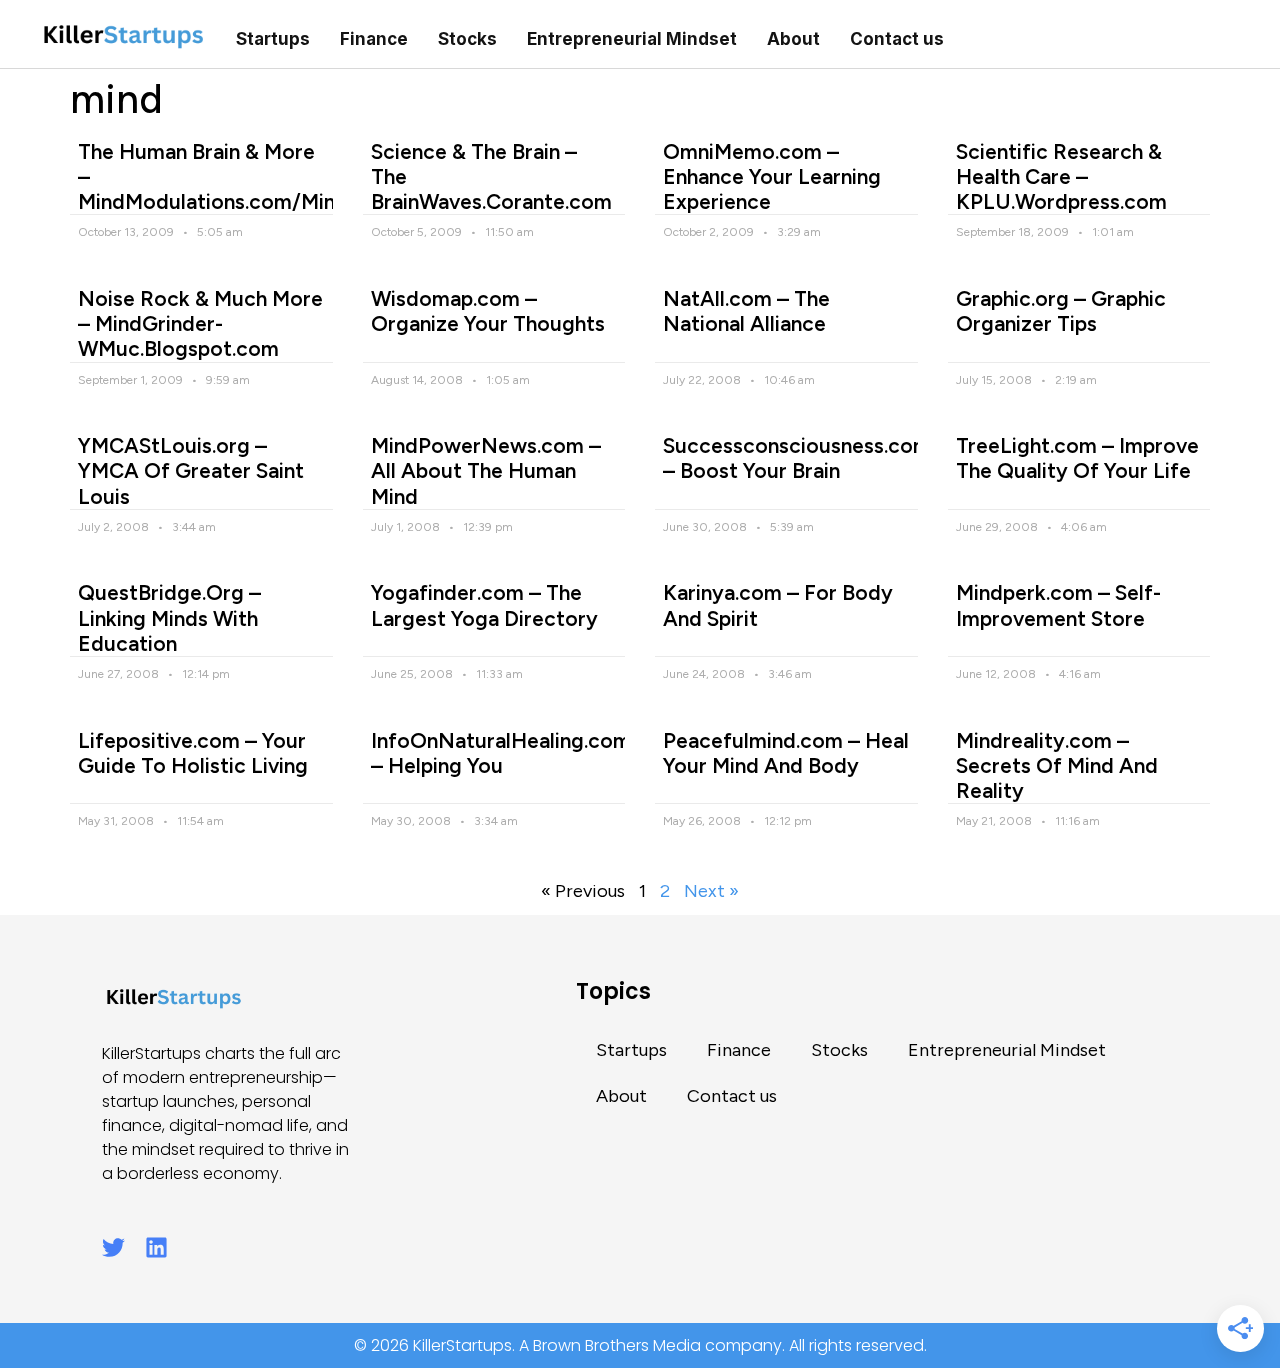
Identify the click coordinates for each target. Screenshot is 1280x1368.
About (793, 39)
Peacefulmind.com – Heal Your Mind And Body (786, 753)
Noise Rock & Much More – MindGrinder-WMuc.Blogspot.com (200, 323)
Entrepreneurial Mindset (632, 39)
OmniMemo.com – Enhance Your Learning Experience (772, 176)
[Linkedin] (156, 1247)
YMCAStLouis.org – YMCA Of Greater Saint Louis (191, 470)
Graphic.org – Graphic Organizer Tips (1061, 311)
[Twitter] (113, 1247)
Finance (374, 39)
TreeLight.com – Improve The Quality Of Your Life (1077, 458)
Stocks (467, 39)
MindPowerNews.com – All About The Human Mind (486, 470)
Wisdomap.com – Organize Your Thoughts (488, 311)
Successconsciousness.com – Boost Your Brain (797, 458)
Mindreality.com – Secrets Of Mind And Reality (1057, 765)
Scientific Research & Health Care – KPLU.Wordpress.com (1061, 176)
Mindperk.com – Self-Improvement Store (1058, 605)
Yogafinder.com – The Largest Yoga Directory (484, 605)
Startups (273, 39)
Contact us (897, 39)
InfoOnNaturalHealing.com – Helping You (501, 753)
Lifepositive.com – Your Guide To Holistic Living (193, 753)
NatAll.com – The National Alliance (746, 311)
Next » (711, 891)
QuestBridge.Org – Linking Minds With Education (169, 617)
